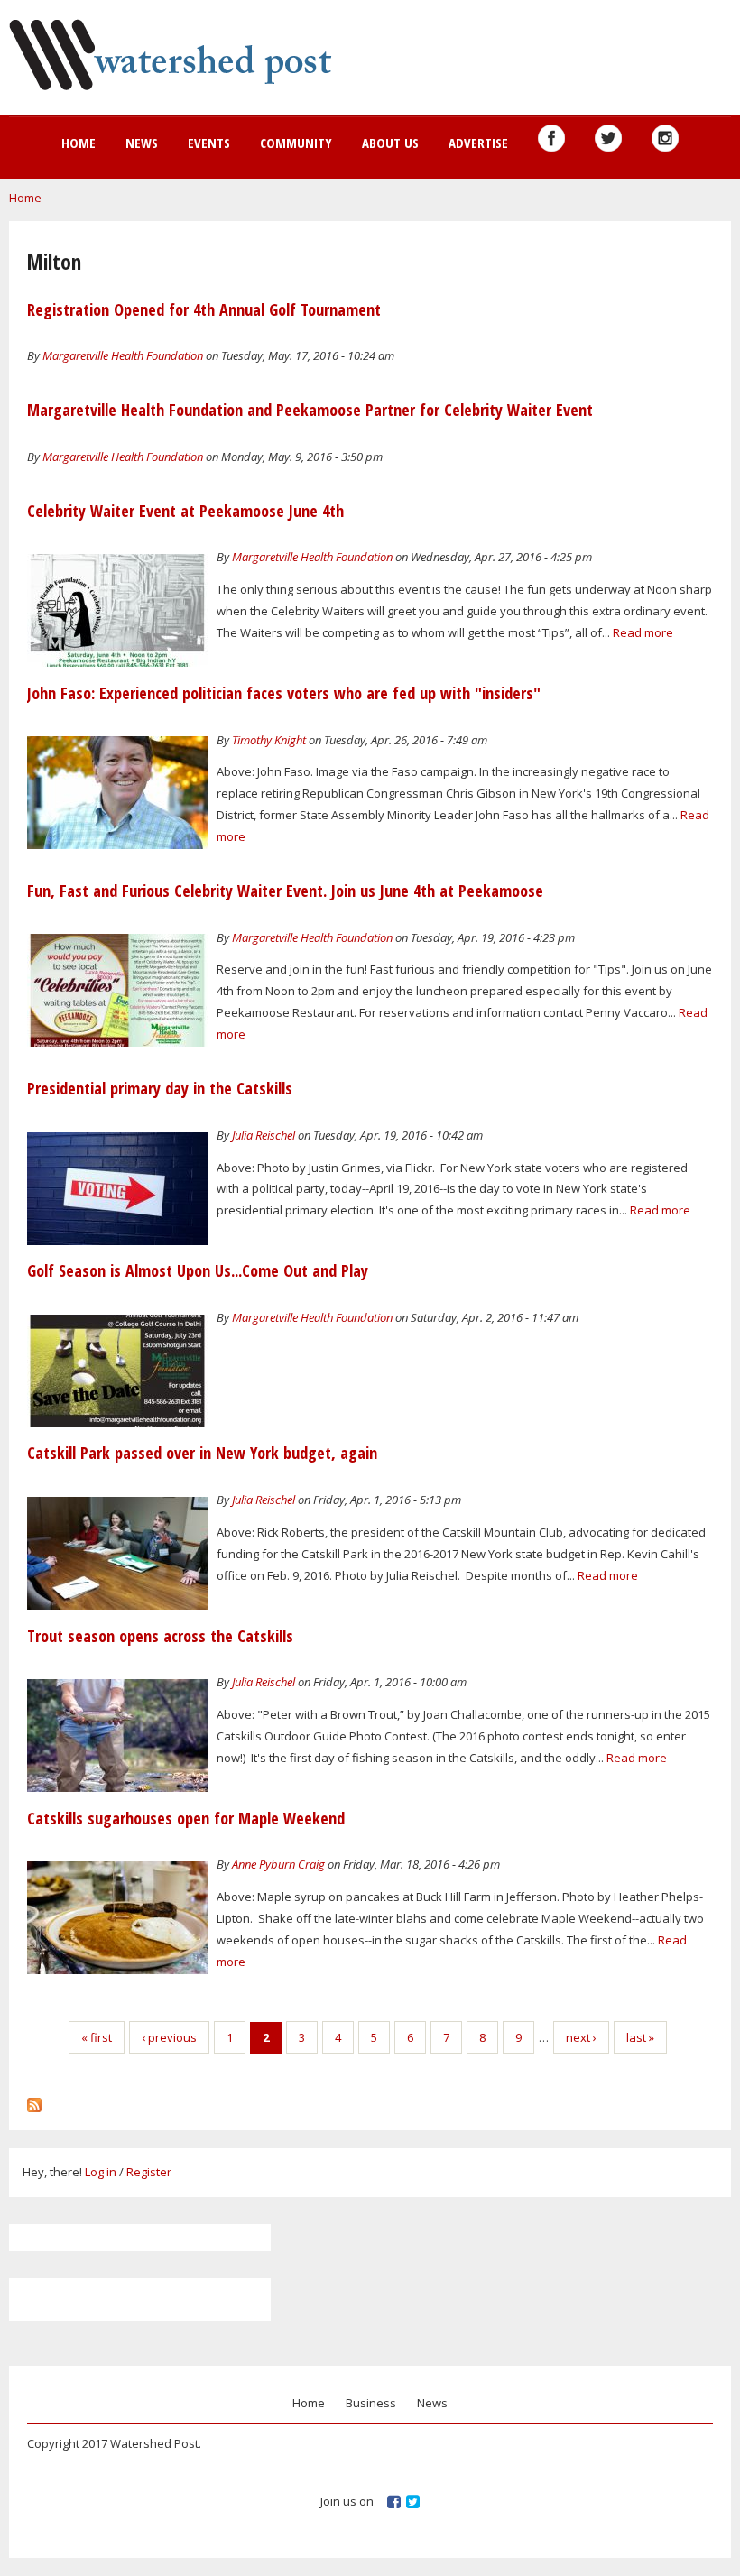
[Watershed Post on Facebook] (551, 138)
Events (209, 143)
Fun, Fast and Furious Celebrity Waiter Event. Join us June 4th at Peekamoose (285, 891)
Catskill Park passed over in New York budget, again (202, 1453)
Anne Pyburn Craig (278, 1864)
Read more (643, 632)
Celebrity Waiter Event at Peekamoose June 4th (185, 511)
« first (97, 2037)
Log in (101, 2172)
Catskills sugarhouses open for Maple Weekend (186, 1818)
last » (640, 2037)
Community (296, 143)
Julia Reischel (264, 1135)
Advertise (478, 143)
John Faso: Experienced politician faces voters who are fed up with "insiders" (284, 693)
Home (79, 143)
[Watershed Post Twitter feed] (608, 138)
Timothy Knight (269, 740)
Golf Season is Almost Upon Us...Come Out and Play (198, 1270)
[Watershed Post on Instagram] (665, 138)
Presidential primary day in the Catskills (160, 1088)
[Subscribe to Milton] (34, 2101)
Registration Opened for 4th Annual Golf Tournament (204, 309)
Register (149, 2172)
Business (371, 2403)
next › (581, 2037)
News (142, 143)
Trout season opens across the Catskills (160, 1636)
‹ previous (169, 2037)
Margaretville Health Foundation (123, 355)
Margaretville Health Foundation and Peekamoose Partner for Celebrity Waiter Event (310, 410)
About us (390, 143)
